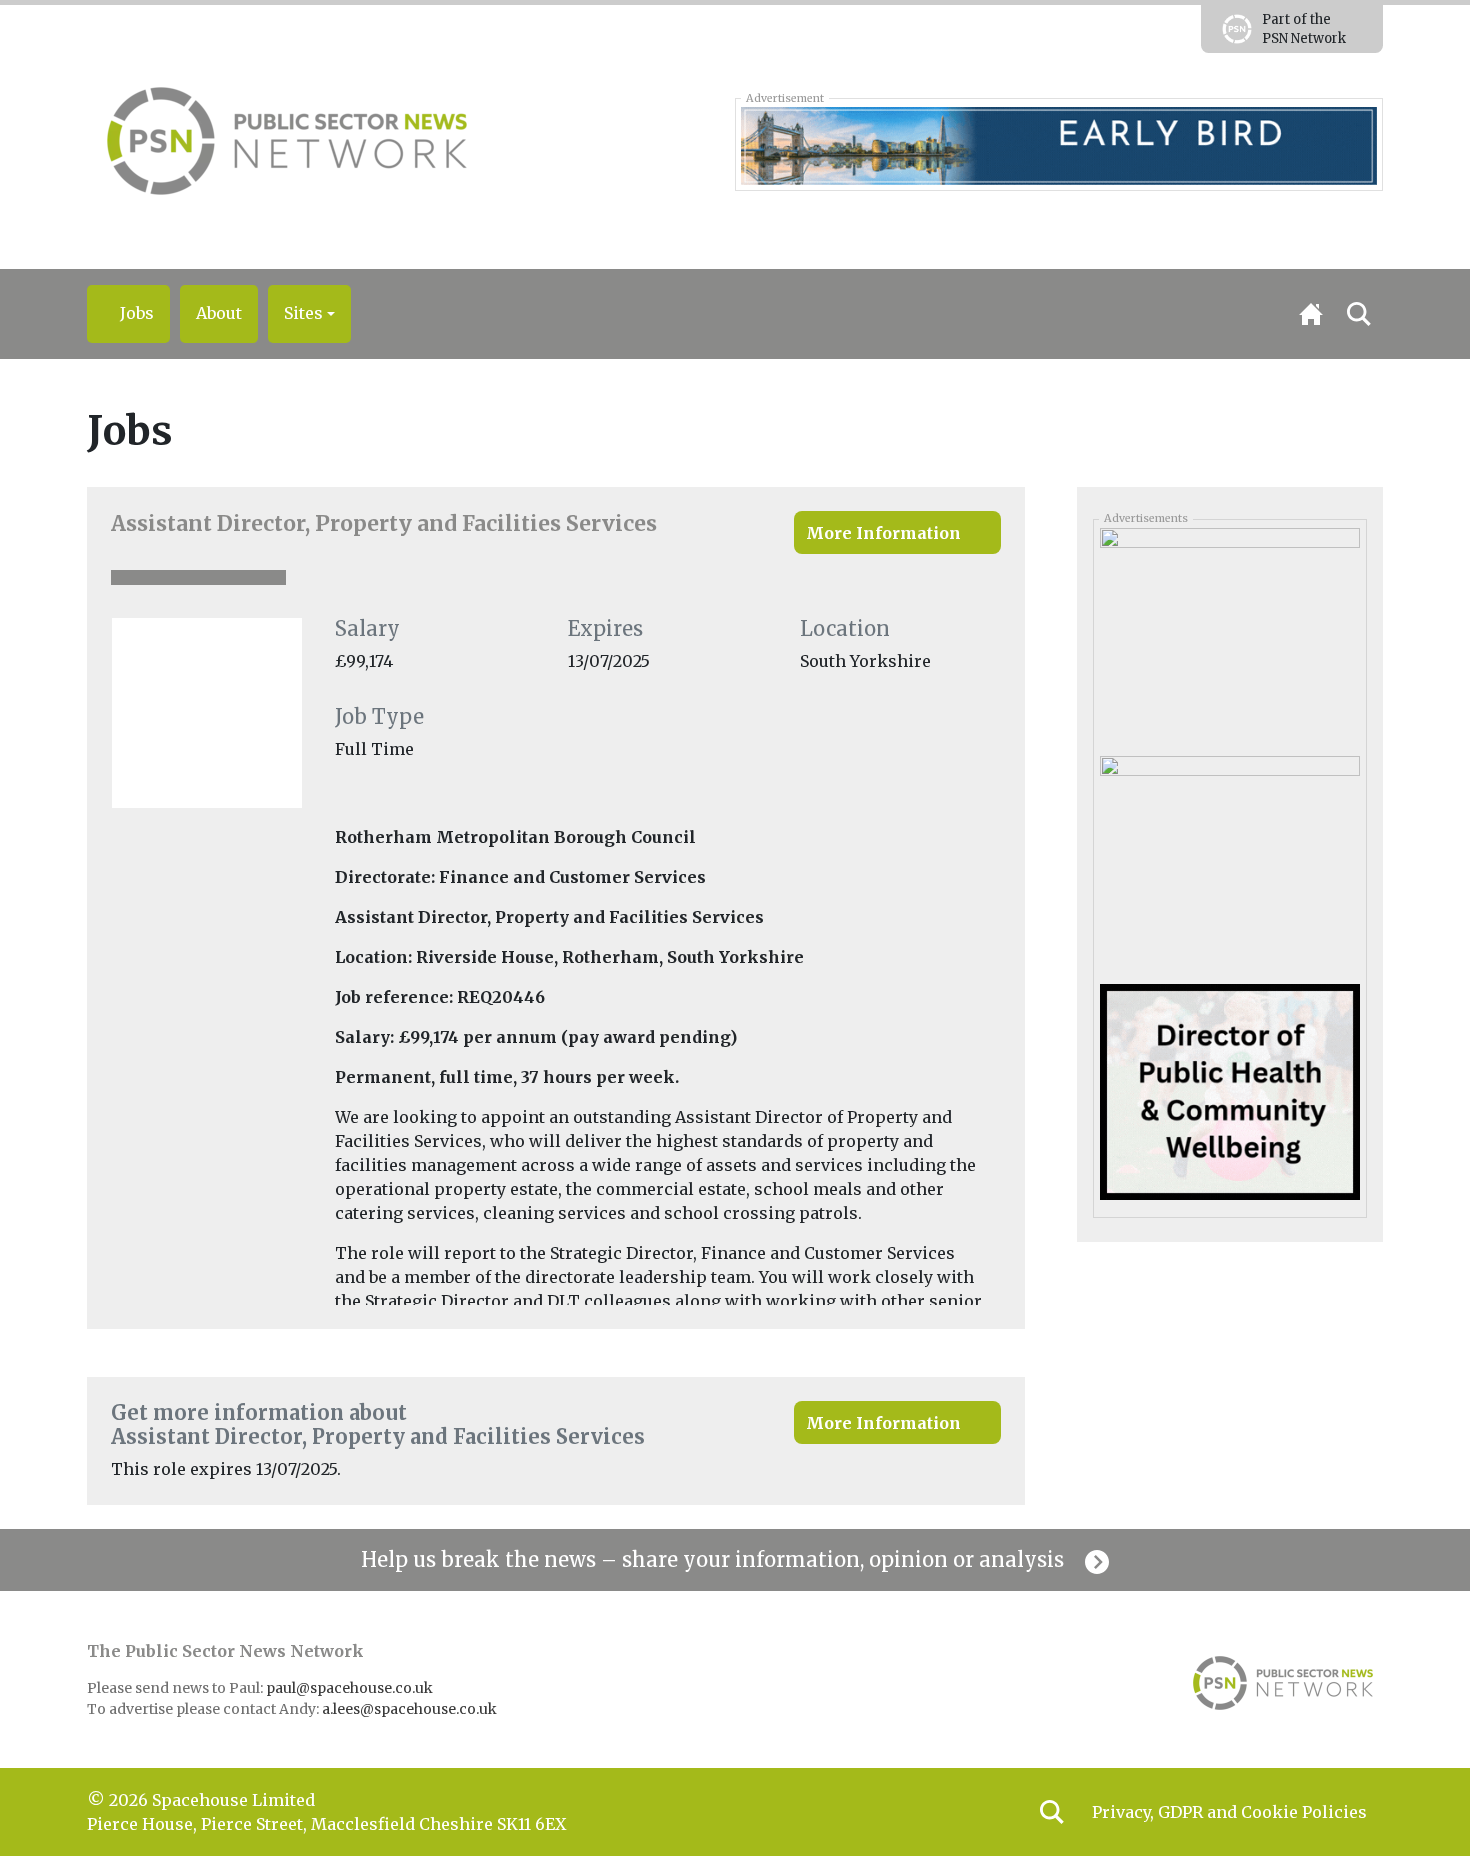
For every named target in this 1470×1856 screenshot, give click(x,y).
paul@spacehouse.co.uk (351, 1688)
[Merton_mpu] (1229, 1091)
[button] (309, 314)
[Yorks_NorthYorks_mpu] (1229, 863)
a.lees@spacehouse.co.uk (411, 1709)
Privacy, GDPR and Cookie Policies (1229, 1812)
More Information (883, 533)
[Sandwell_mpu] (1229, 634)
